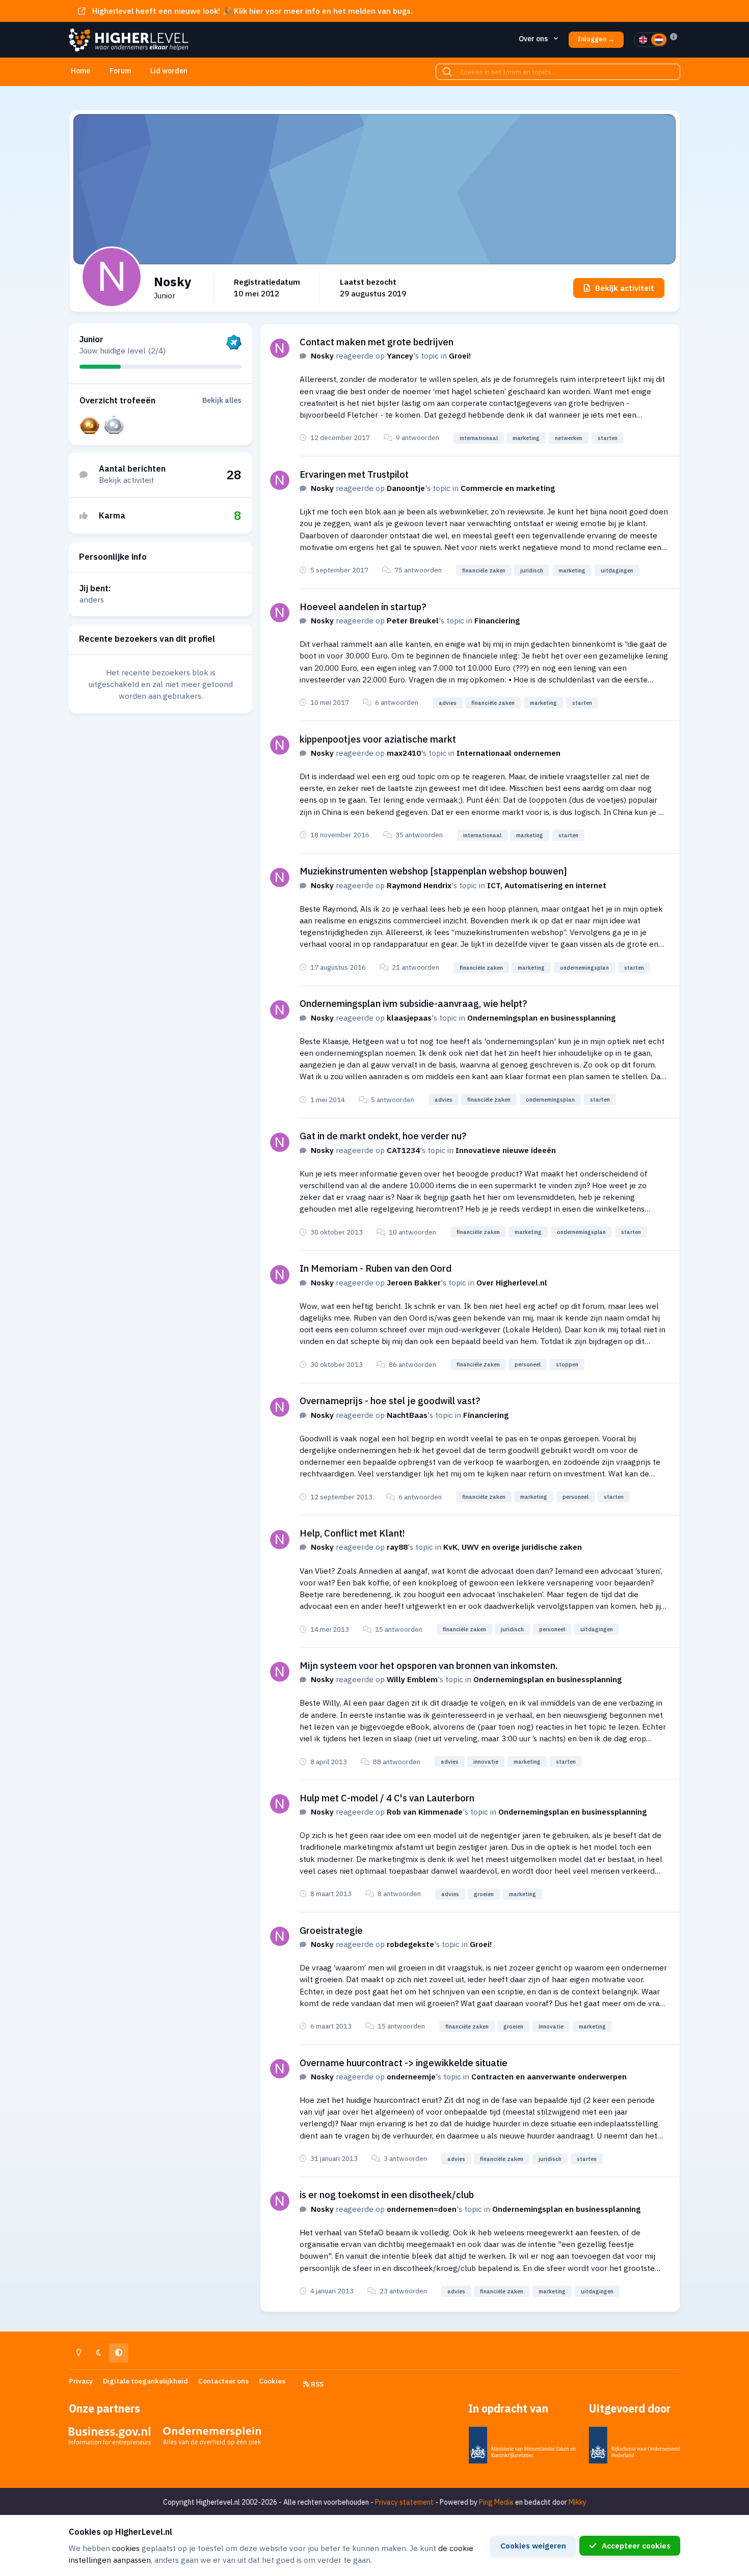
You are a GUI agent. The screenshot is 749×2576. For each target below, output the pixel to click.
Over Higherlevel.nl (512, 1282)
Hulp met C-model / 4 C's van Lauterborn (387, 1798)
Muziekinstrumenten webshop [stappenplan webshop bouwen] (433, 871)
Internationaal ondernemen (509, 753)
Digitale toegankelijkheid (145, 2381)
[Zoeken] (447, 72)
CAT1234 (403, 1150)
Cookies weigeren (533, 2545)
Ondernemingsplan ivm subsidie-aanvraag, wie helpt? (413, 1003)
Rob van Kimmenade (425, 1812)
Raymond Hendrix (419, 885)
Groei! (460, 355)
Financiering (497, 620)
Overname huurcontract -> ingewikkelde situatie (404, 2063)
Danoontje (406, 488)
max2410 (404, 753)
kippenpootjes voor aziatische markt (378, 739)
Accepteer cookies (636, 2545)
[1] (643, 40)
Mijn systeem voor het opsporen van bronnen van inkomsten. (429, 1665)
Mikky (578, 2502)
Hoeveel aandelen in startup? (363, 607)
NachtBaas (407, 1415)
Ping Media (496, 2502)
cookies (126, 2548)
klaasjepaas (409, 1018)
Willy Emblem (412, 1679)
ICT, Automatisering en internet (547, 885)
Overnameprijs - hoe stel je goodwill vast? (390, 1401)
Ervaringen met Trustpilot (354, 474)
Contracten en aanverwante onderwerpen (549, 2076)
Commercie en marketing (508, 488)
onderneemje (411, 2076)
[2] (659, 40)
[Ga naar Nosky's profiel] (280, 348)
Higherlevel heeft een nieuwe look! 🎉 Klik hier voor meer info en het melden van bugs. (252, 11)
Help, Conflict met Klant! (352, 1533)
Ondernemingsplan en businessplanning (541, 1018)
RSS (316, 2384)
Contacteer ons (223, 2381)
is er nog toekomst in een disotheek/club (387, 2195)
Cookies (272, 2381)
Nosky (322, 355)
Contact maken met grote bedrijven (377, 342)
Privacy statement (404, 2502)
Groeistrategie (331, 1930)
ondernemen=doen (422, 2209)
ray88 (397, 1547)
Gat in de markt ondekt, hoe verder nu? (383, 1136)
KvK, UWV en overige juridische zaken (513, 1547)
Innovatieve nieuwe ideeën (506, 1150)
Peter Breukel (413, 620)
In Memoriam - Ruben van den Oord (376, 1268)
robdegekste (410, 1944)
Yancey (400, 355)
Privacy (81, 2381)
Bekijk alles (222, 400)
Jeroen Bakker (414, 1282)
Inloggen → (596, 39)
